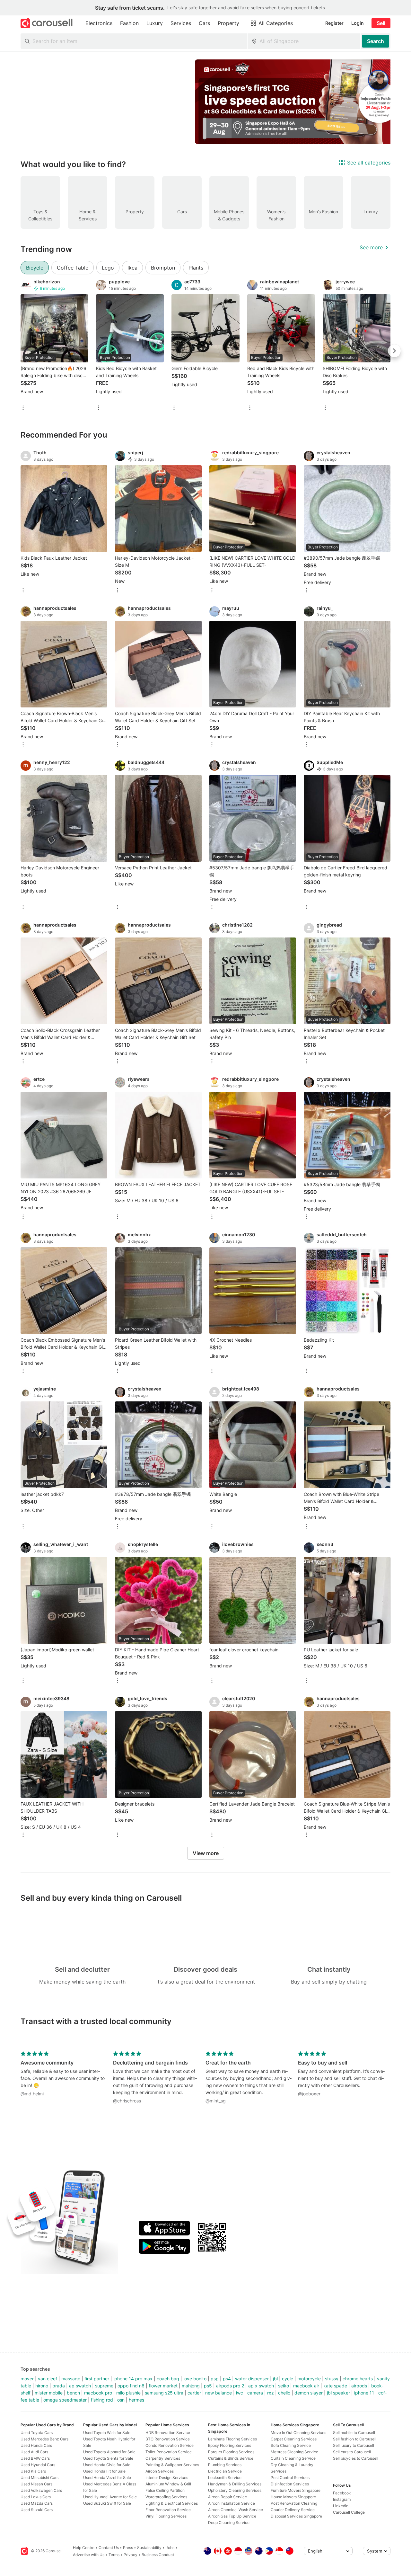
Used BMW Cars (35, 2458)
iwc (240, 2393)
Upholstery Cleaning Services (235, 2490)
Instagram (342, 2499)
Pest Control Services (290, 2478)
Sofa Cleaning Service (291, 2445)
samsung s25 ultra (164, 2393)
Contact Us (109, 2548)
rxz (271, 2393)
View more (206, 1853)
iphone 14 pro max (133, 2379)
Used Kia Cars (33, 2471)
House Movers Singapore (293, 2497)
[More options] (23, 408)
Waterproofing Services (166, 2497)
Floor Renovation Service (168, 2510)
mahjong (191, 2386)
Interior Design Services (167, 2478)
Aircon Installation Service (232, 2503)
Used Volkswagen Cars (41, 2490)
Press (128, 2548)
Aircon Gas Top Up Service (232, 2516)
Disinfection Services (290, 2484)
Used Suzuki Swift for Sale (107, 2503)
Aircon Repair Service (227, 2497)
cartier (194, 2393)
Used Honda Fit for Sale (104, 2471)
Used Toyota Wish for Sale (107, 2433)
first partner (97, 2379)
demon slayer (309, 2393)
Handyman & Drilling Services (235, 2484)
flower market (163, 2386)
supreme (104, 2386)
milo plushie (128, 2393)
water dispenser (252, 2379)
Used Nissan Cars (36, 2484)
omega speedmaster (65, 2400)
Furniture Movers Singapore (296, 2490)
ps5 (208, 2386)
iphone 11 (364, 2393)
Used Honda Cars (36, 2445)
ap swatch (80, 2386)
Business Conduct (158, 2555)
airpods (359, 2386)
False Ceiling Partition (165, 2490)
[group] (205, 102)
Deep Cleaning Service (229, 2523)
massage (71, 2379)
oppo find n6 (131, 2386)
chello (284, 2393)
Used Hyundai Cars (38, 2465)
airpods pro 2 (230, 2386)
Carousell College (349, 2512)
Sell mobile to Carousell (354, 2433)
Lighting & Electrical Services (172, 2503)
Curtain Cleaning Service (293, 2458)
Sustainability (149, 2548)
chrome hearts (358, 2379)
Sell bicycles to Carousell (356, 2458)
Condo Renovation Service (170, 2445)
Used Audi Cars (34, 2452)
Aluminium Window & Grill (168, 2484)
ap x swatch (261, 2386)
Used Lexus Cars (36, 2497)
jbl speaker (338, 2393)
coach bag (168, 2379)
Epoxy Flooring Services (230, 2445)
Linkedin (341, 2506)
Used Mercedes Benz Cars (44, 2439)
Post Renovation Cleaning (294, 2503)
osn (121, 2400)
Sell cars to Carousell (352, 2452)
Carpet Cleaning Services (294, 2439)
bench (73, 2393)
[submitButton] (376, 41)
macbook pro (98, 2393)
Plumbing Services (225, 2465)
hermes (136, 2400)
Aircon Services (160, 2471)
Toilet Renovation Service (169, 2452)
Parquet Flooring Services (231, 2452)
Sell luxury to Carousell (354, 2445)
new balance (219, 2393)
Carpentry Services (163, 2458)
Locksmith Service (225, 2478)
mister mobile (49, 2393)
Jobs (170, 2548)
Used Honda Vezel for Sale (107, 2478)
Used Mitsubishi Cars (39, 2478)
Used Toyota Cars (37, 2433)
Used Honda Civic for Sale (107, 2465)
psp (215, 2379)
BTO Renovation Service (168, 2439)
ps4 (227, 2379)
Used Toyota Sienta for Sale (108, 2458)
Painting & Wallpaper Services (172, 2465)
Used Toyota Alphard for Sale (109, 2452)
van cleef (48, 2379)
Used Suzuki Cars (37, 2510)
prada (59, 2386)
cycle (288, 2379)
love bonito (195, 2379)
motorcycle (309, 2379)
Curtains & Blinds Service (231, 2458)
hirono (42, 2386)
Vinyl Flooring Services (166, 2516)
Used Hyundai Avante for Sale (110, 2497)
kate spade (335, 2386)
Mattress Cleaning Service (294, 2452)
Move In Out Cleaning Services (298, 2433)
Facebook (342, 2493)
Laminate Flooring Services (232, 2439)
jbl (275, 2379)
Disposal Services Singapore (296, 2516)
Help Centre (84, 2548)
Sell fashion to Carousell (355, 2439)
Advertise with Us (89, 2555)
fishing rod (102, 2400)
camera (255, 2393)
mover (27, 2379)
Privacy (131, 2555)
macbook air (306, 2386)
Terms (114, 2555)
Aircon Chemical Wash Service (236, 2510)
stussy (332, 2379)
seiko (284, 2386)
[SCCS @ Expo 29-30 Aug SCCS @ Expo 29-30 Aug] (299, 102)
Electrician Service (225, 2471)
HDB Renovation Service (168, 2433)
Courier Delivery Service (293, 2510)
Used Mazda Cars (37, 2503)
